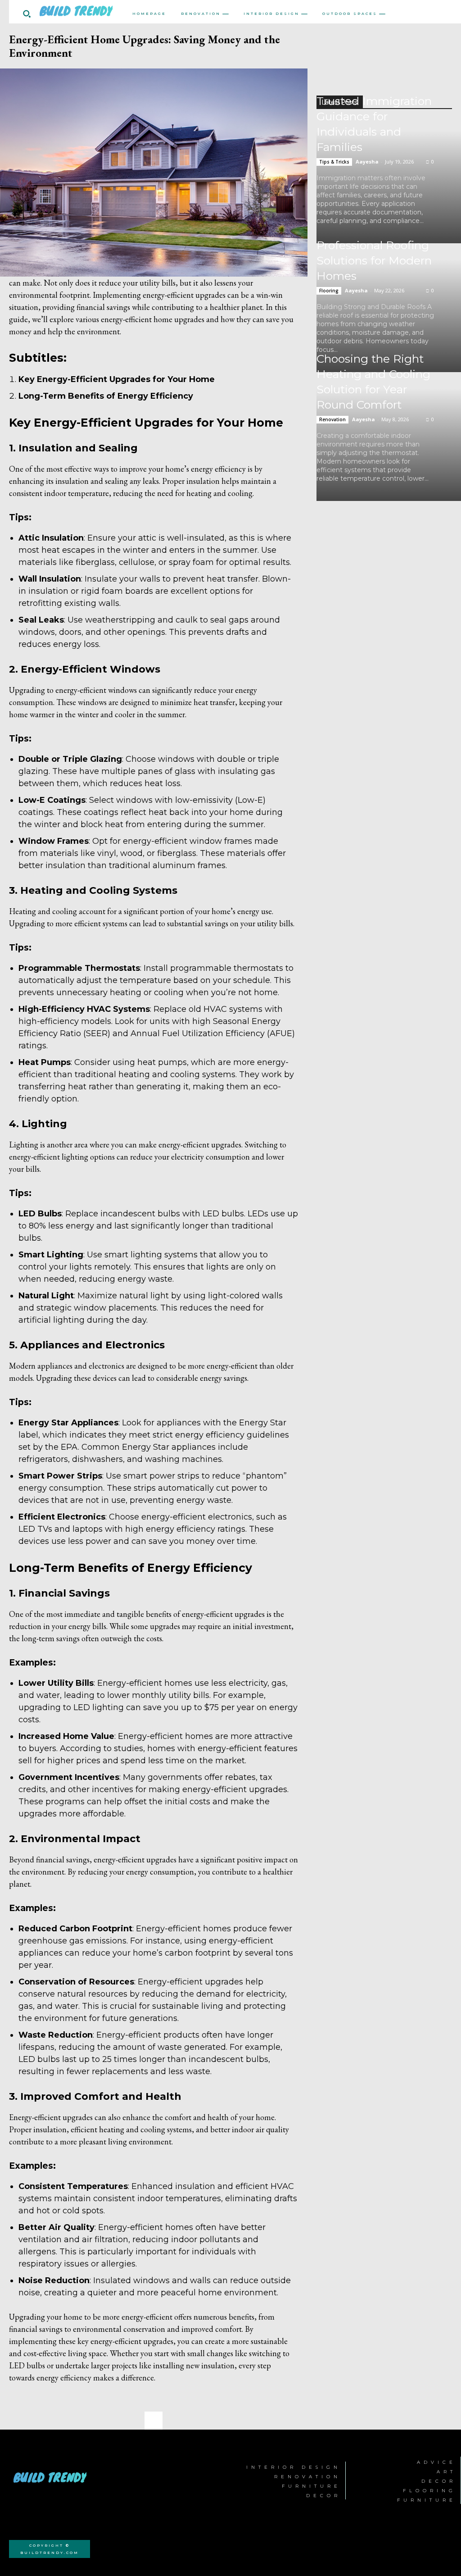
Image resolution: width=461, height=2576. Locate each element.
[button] (27, 14)
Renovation (332, 419)
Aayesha (367, 162)
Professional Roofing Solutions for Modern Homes (374, 260)
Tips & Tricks (334, 162)
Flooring (329, 291)
